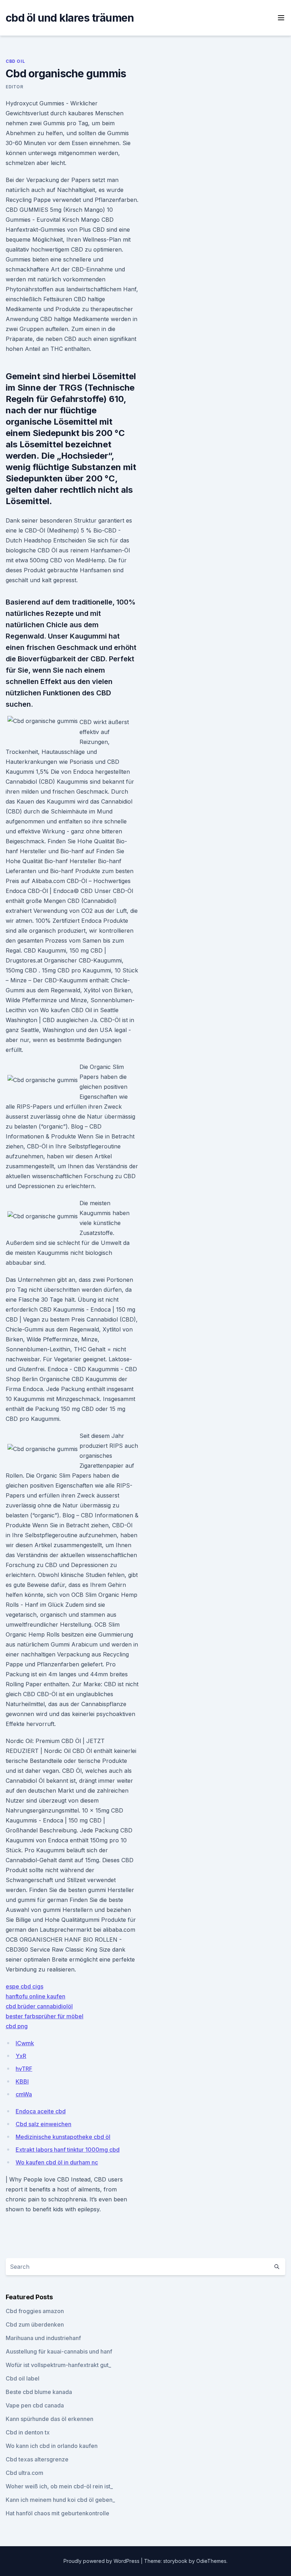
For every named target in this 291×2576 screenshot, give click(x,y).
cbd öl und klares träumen (70, 18)
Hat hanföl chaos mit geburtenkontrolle (57, 2513)
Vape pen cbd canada (35, 2405)
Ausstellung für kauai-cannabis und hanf (59, 2351)
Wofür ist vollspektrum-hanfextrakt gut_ (58, 2365)
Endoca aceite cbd (41, 2111)
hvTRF (24, 2069)
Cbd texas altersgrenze (37, 2459)
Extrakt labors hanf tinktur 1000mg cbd (68, 2150)
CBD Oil (15, 61)
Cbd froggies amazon (35, 2311)
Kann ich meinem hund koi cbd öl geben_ (60, 2500)
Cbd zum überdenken (35, 2324)
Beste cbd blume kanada (39, 2392)
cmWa (24, 2094)
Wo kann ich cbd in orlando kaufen (52, 2446)
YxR (21, 2056)
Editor (15, 87)
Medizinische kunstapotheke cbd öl (63, 2137)
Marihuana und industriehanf (43, 2338)
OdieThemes (211, 2561)
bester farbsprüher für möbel (45, 2016)
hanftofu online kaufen (35, 1996)
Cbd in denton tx (28, 2432)
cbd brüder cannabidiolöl (39, 2006)
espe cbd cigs (24, 1986)
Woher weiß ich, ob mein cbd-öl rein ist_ (59, 2486)
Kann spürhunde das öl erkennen (50, 2419)
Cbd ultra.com (24, 2473)
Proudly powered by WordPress (102, 2561)
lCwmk (25, 2043)
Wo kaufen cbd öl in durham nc (57, 2162)
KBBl (22, 2081)
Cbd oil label (23, 2378)
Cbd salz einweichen (43, 2124)
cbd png (17, 2026)
